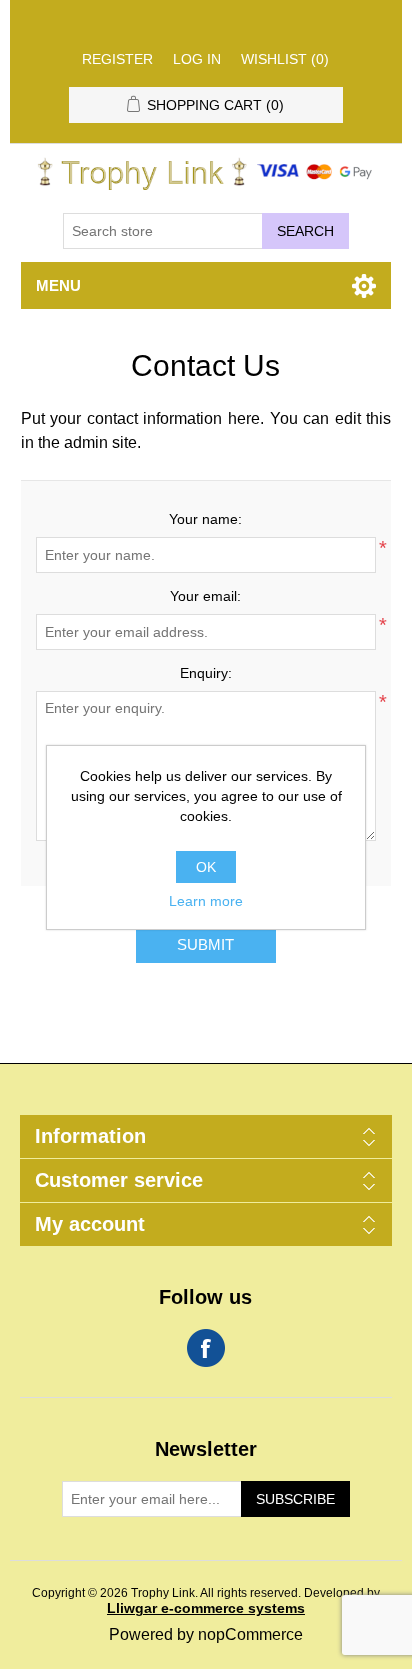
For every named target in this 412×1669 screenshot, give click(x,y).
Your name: (205, 519)
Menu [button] (58, 285)
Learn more (206, 901)
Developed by (243, 1601)
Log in (197, 59)
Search (305, 231)
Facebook (206, 1348)
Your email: (205, 596)
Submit (205, 944)
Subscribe (295, 1499)
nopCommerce (250, 1634)
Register (117, 59)
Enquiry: (206, 673)
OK (206, 867)
